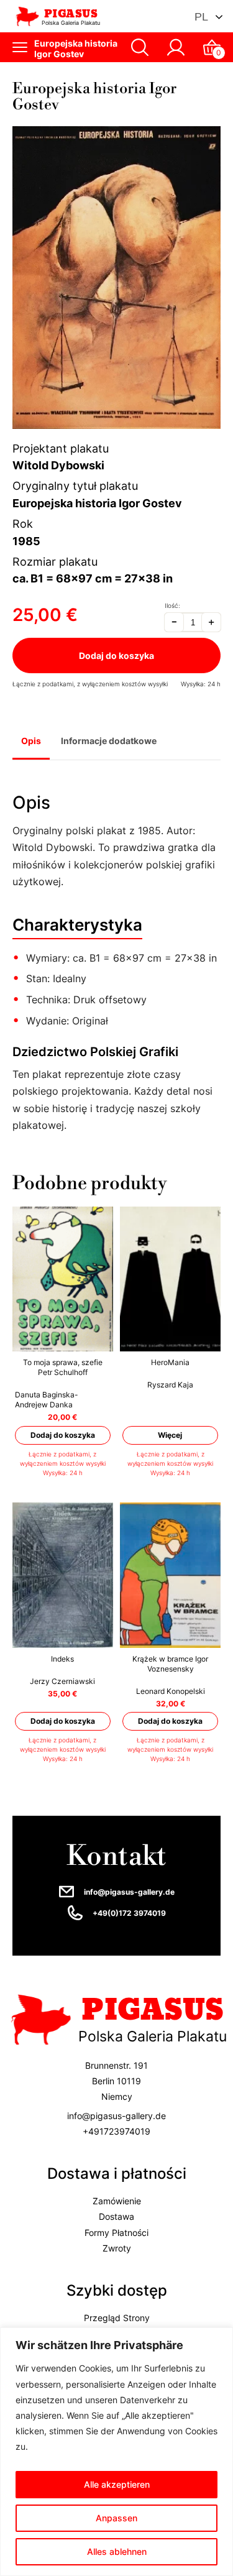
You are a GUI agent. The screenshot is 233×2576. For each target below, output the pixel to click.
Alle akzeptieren (117, 2484)
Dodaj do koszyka (116, 655)
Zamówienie (117, 2201)
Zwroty (117, 2248)
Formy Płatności (116, 2233)
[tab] (31, 742)
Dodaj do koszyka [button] (63, 1435)
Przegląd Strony (117, 2318)
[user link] (176, 47)
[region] (116, 2452)
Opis (31, 741)
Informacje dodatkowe (109, 741)
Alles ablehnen (117, 2551)
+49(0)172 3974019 (129, 1913)
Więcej (171, 1435)
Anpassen (116, 2518)
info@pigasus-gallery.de (129, 1892)
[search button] (140, 47)
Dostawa (116, 2217)
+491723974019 (116, 2131)
